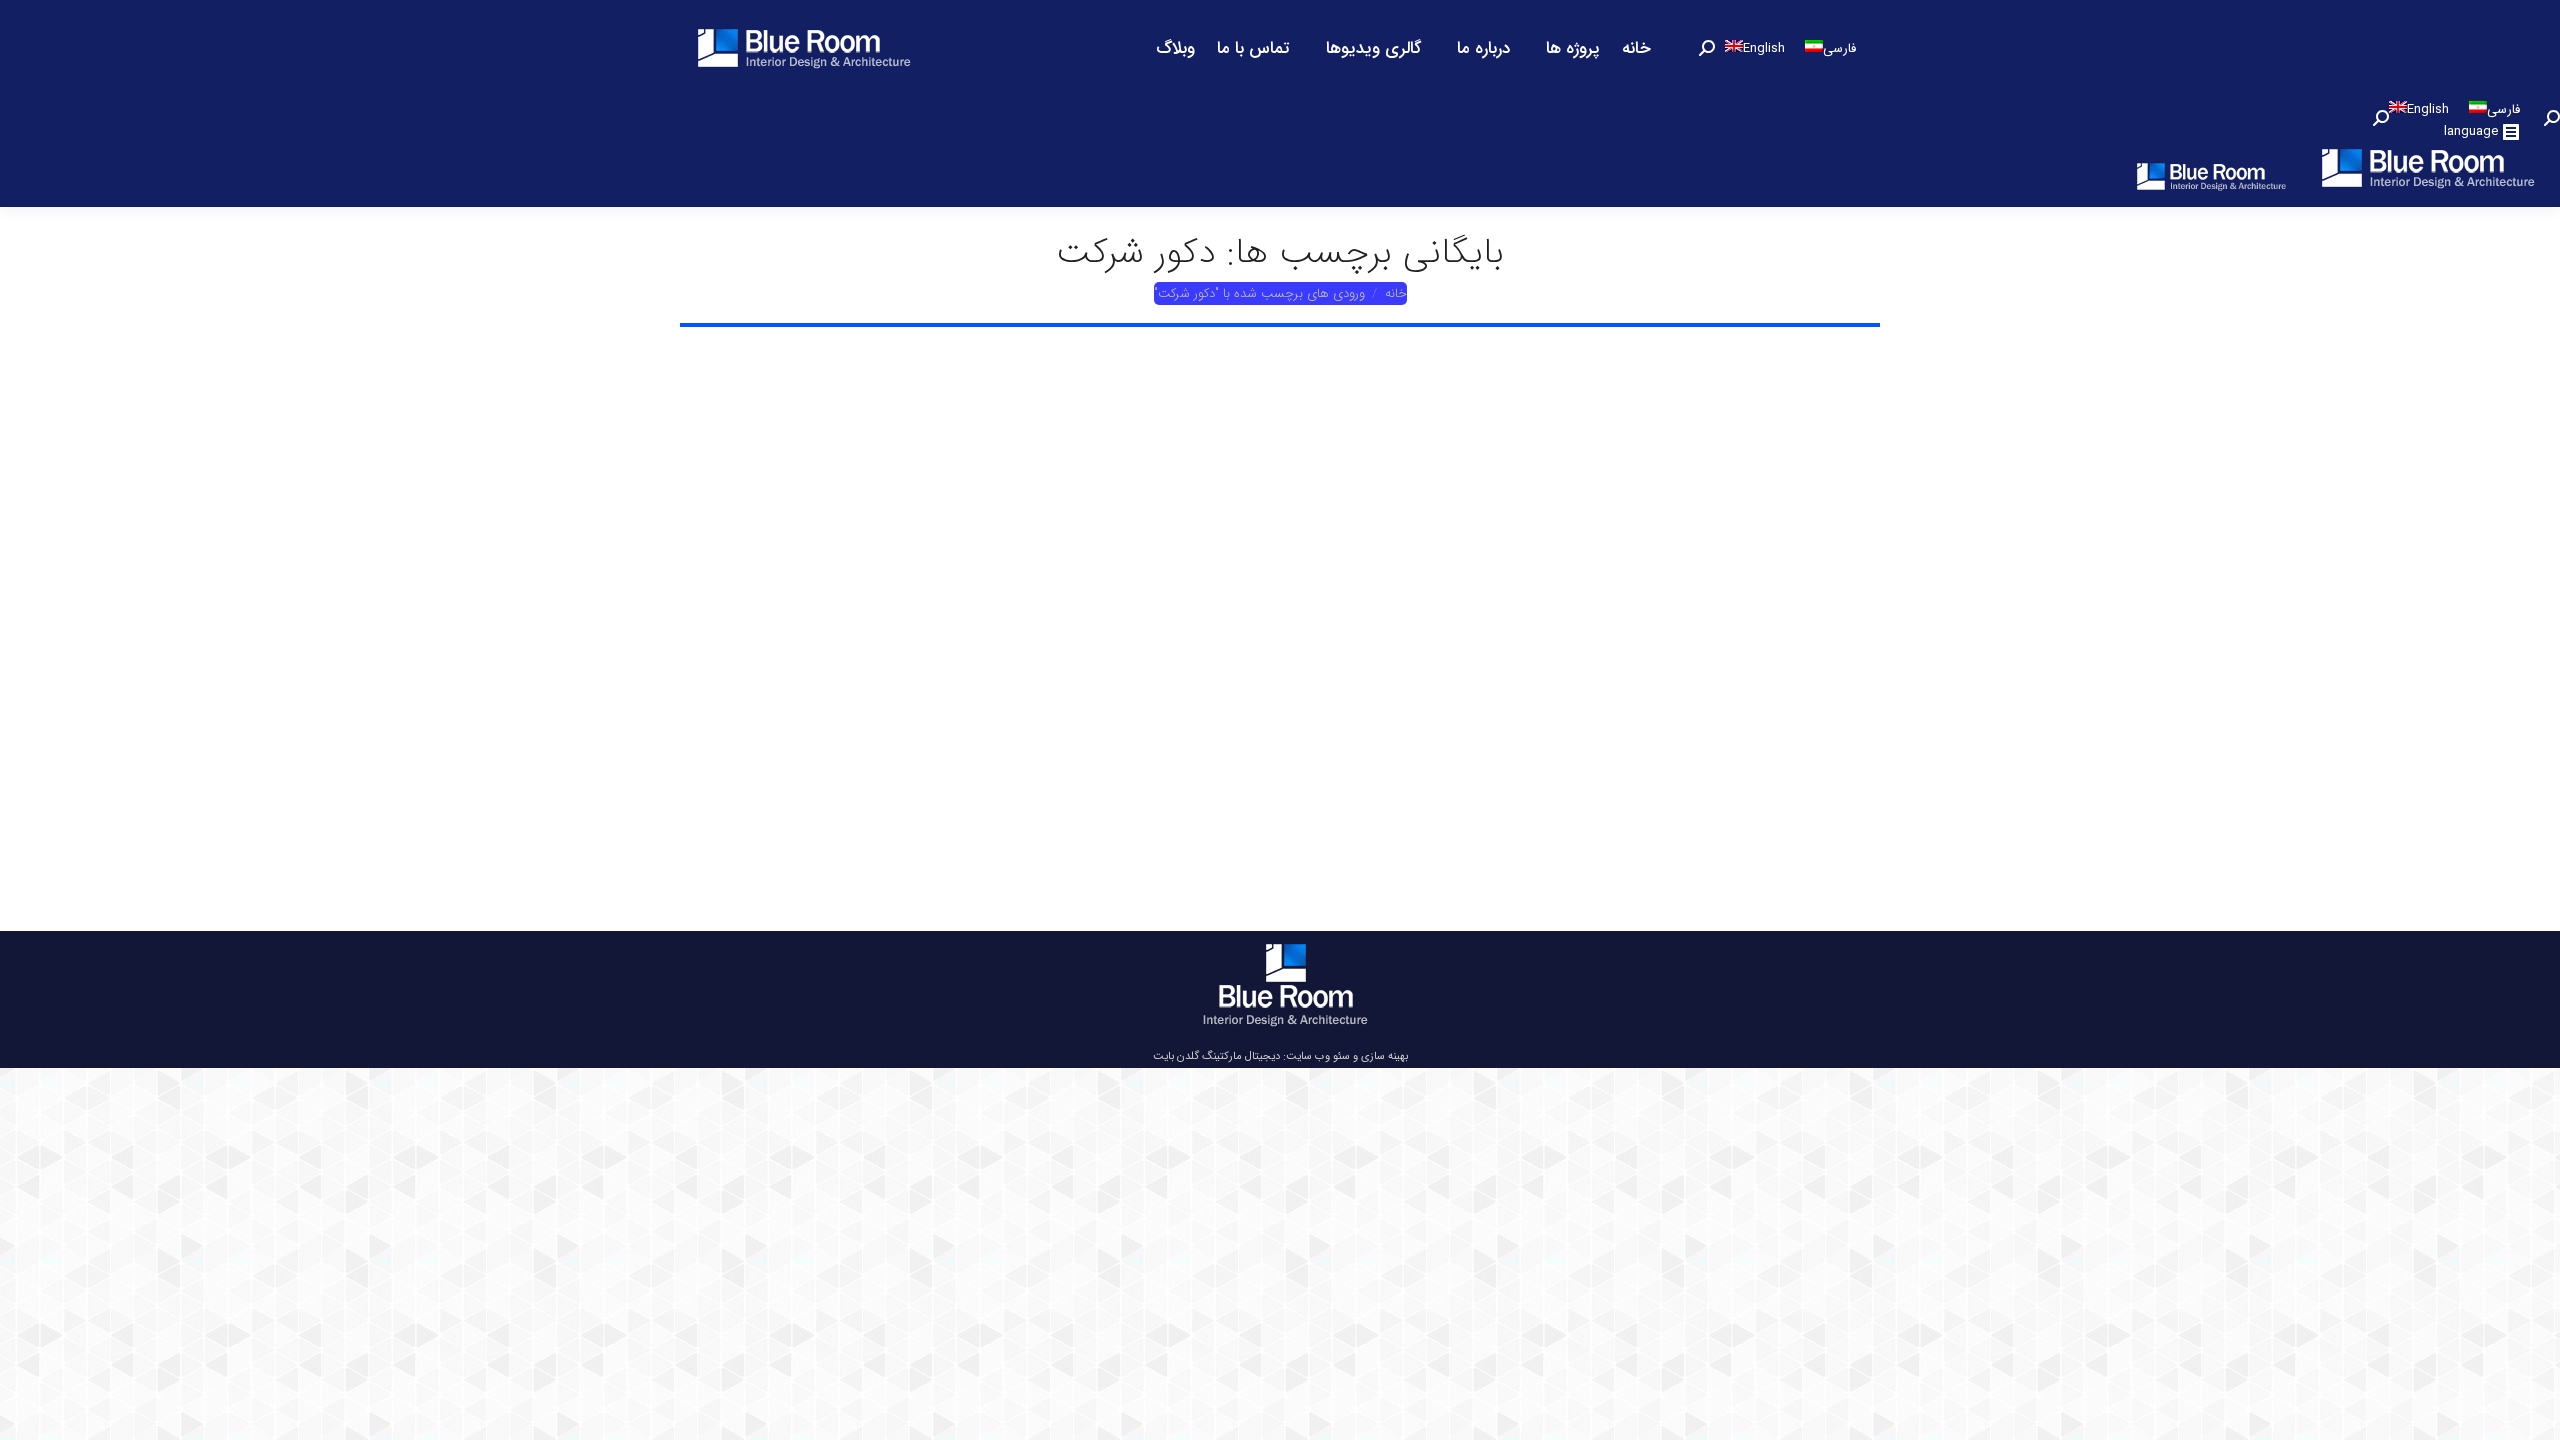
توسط (901, 715)
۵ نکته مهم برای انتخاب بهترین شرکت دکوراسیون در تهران (884, 663)
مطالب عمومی (1003, 715)
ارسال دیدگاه (1007, 738)
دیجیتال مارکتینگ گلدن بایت (1216, 1056)
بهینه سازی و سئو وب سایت (1347, 1056)
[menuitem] (1636, 48)
